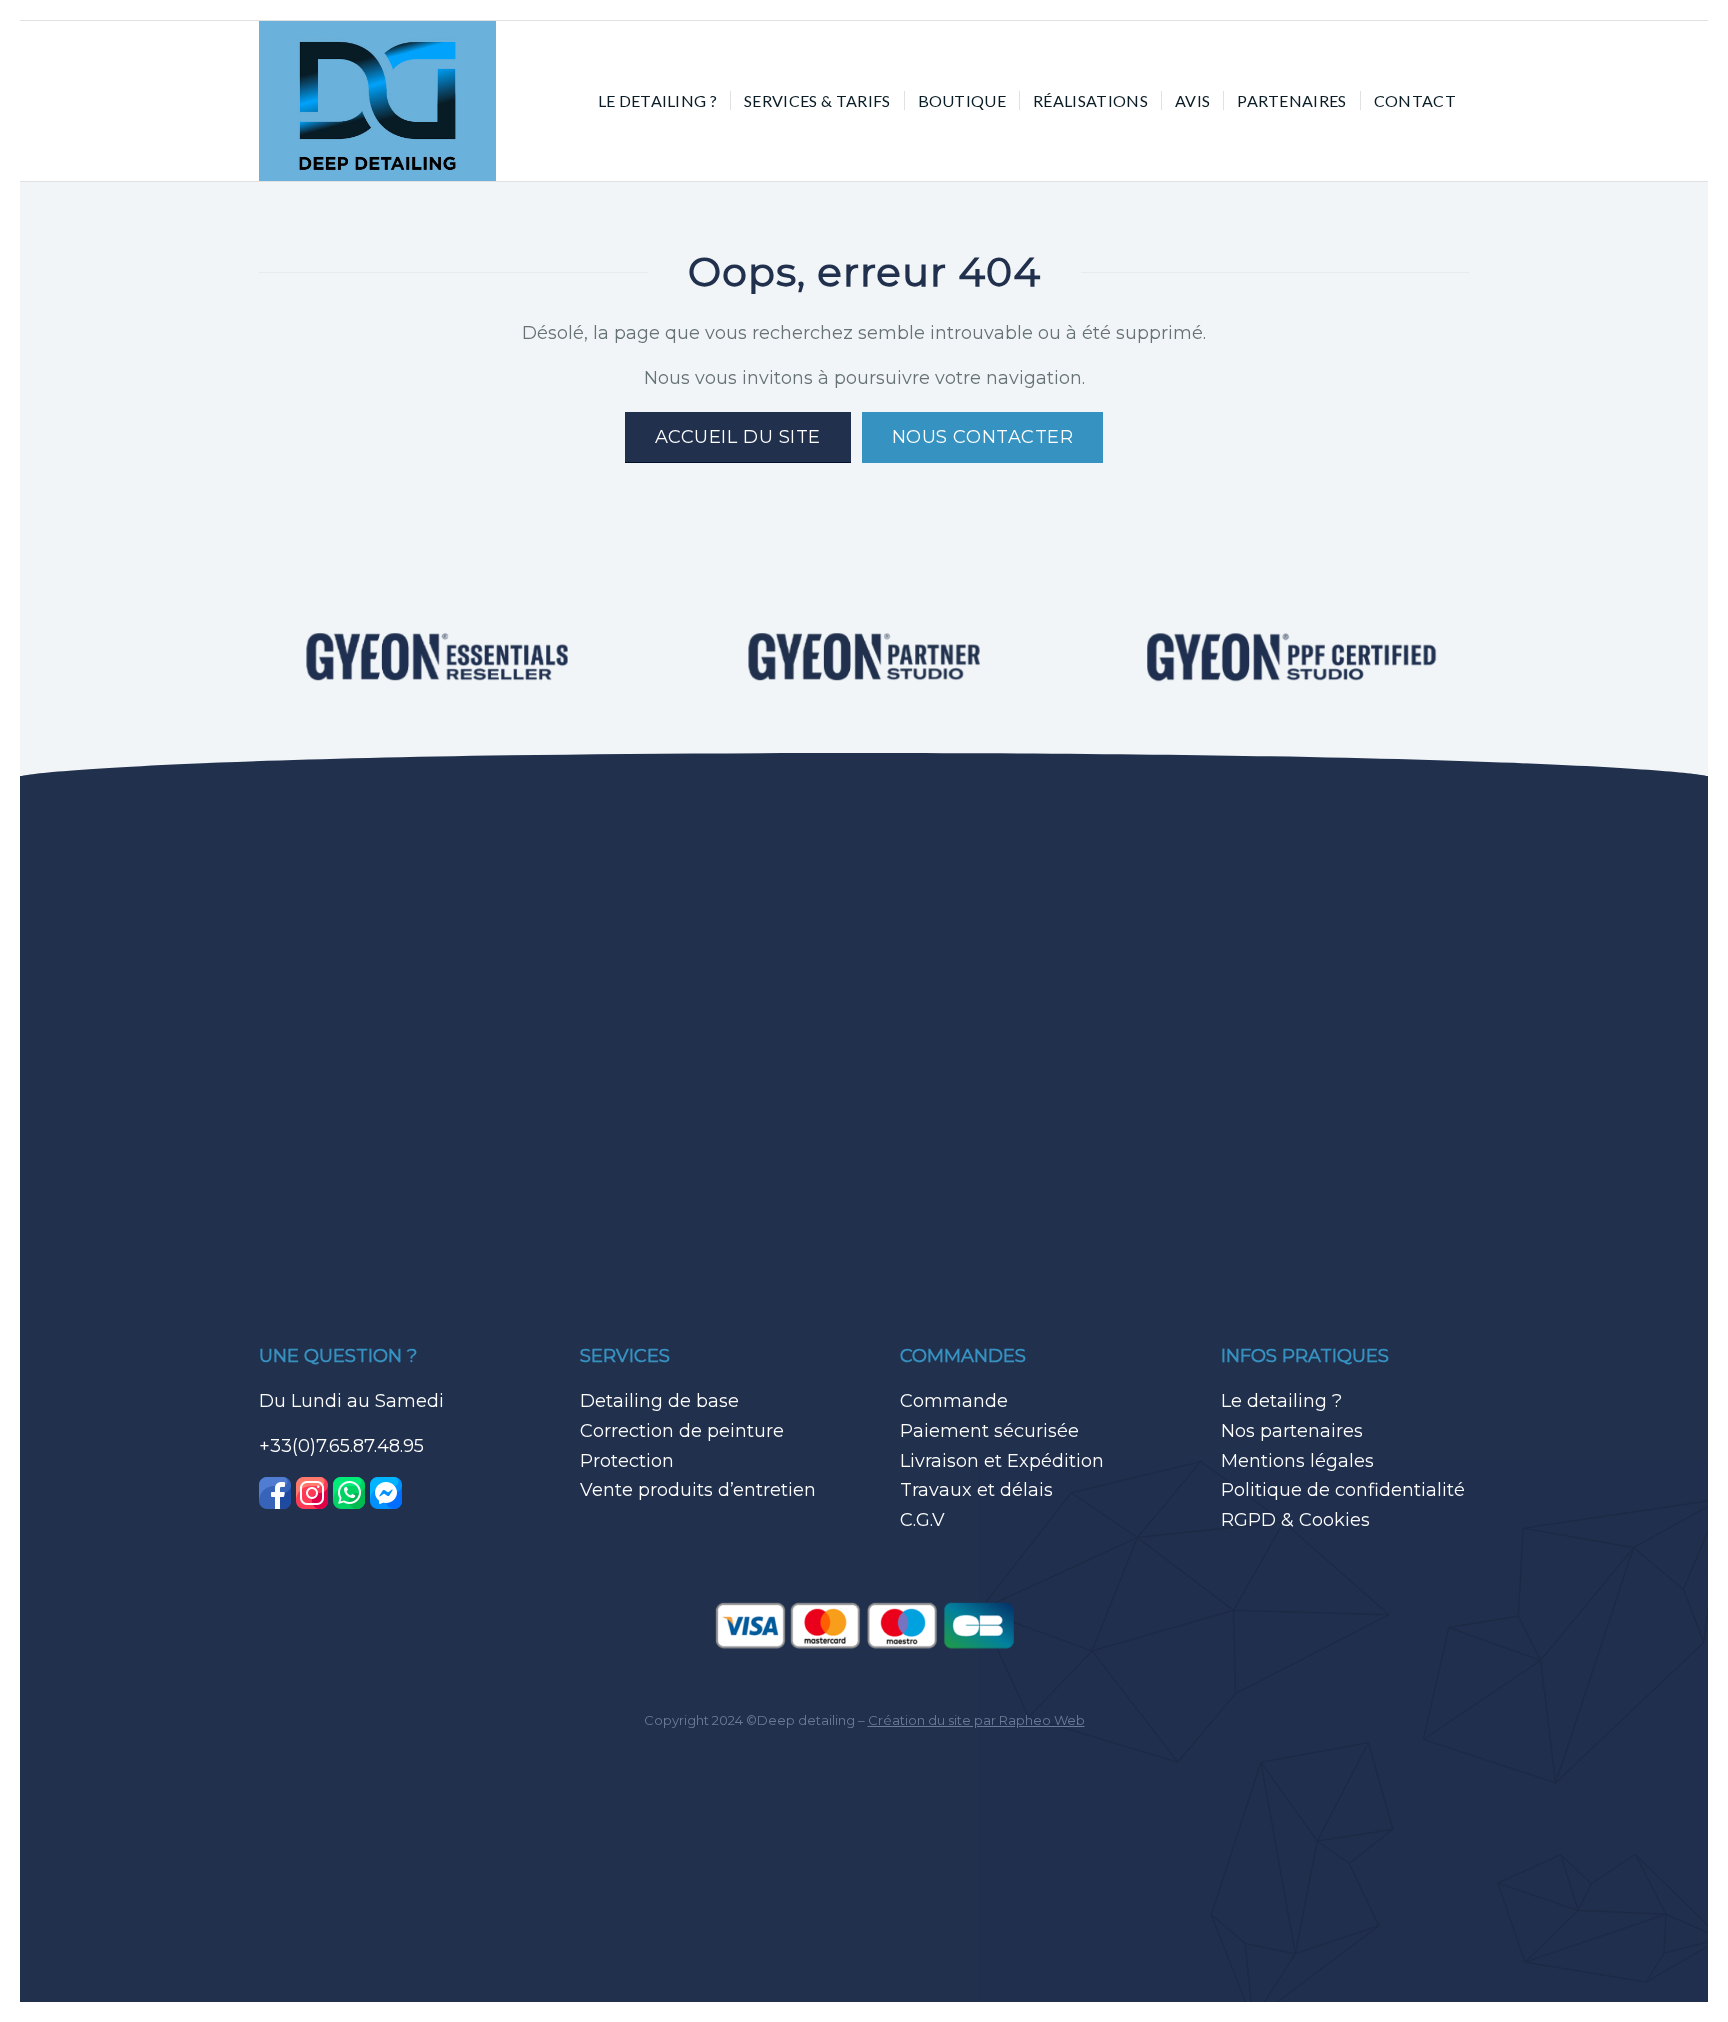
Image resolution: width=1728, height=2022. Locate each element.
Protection (627, 1461)
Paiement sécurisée (989, 1431)
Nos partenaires (1292, 1431)
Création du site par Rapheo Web (976, 1720)
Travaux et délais (976, 1490)
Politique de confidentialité (1343, 1490)
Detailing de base (659, 1401)
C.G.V (922, 1520)
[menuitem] (657, 101)
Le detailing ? (1281, 1401)
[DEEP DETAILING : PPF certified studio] (1291, 657)
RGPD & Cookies (1295, 1520)
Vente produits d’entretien (698, 1490)
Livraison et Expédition (1002, 1461)
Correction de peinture (682, 1431)
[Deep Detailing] (377, 101)
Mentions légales (1297, 1461)
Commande (954, 1401)
